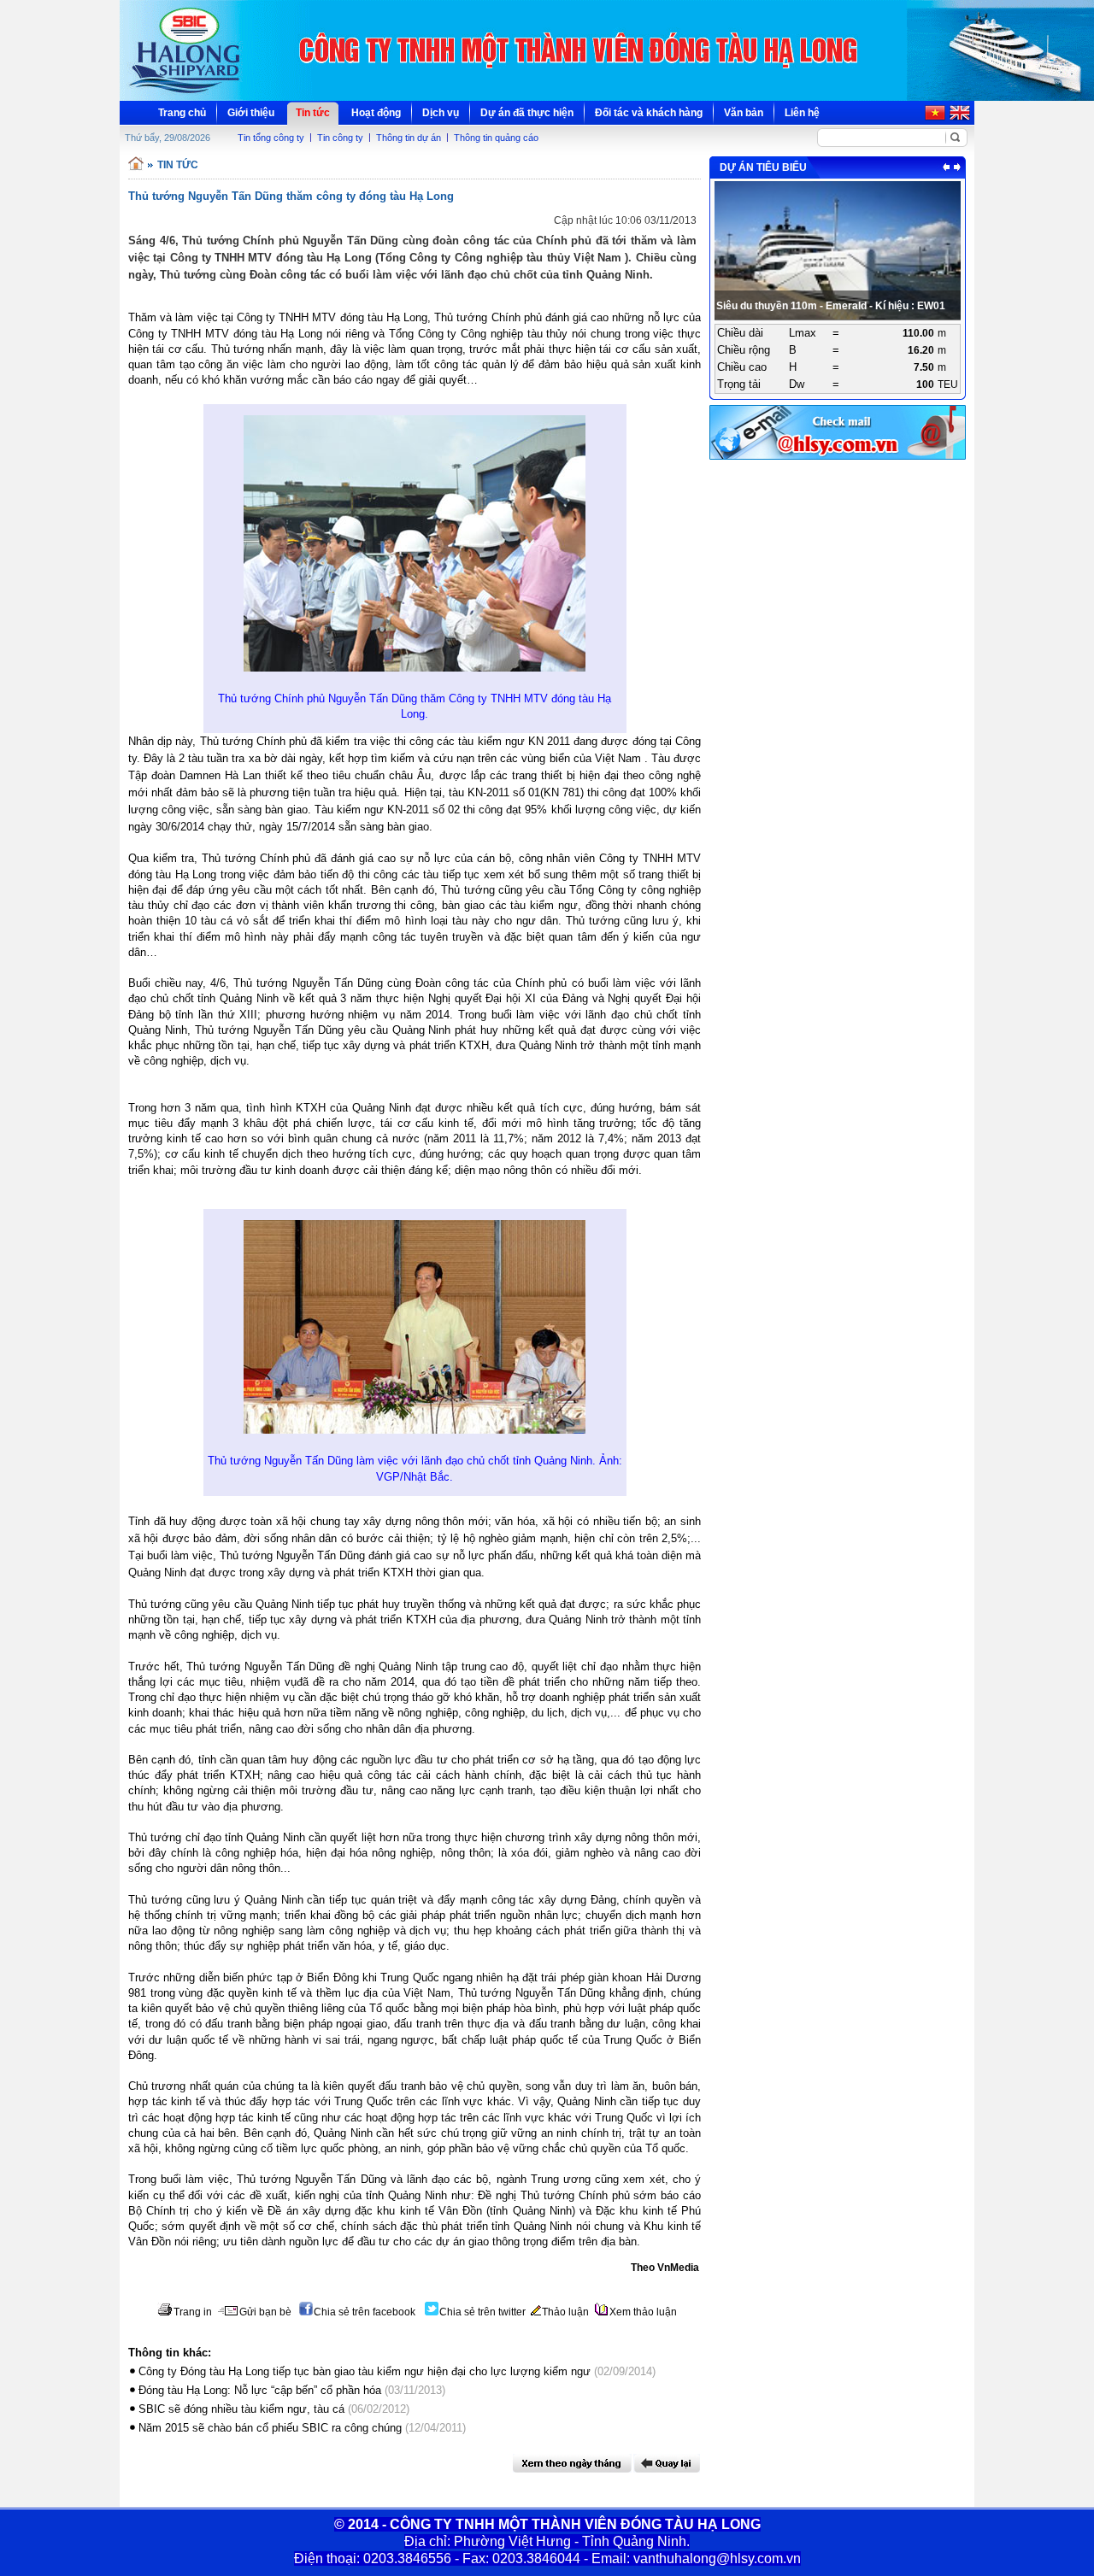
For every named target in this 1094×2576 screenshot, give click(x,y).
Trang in (193, 2312)
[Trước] (946, 167)
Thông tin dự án (409, 138)
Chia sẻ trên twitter (482, 2312)
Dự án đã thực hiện (527, 113)
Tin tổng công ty (271, 138)
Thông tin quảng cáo (496, 138)
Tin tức (313, 113)
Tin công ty (340, 138)
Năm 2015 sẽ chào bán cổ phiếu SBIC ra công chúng (270, 2428)
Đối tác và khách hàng (649, 113)
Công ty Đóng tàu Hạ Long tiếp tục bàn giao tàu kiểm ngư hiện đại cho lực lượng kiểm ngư (365, 2371)
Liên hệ (802, 113)
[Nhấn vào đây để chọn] (572, 2463)
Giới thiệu (251, 113)
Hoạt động (376, 113)
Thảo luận (565, 2312)
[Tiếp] (957, 167)
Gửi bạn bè (265, 2312)
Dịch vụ (441, 113)
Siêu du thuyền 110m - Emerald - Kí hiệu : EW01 (831, 306)
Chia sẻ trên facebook (365, 2312)
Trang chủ (182, 113)
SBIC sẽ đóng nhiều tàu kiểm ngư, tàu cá (241, 2409)
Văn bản (744, 113)
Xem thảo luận (643, 2312)
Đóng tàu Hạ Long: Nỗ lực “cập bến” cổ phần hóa (260, 2390)
